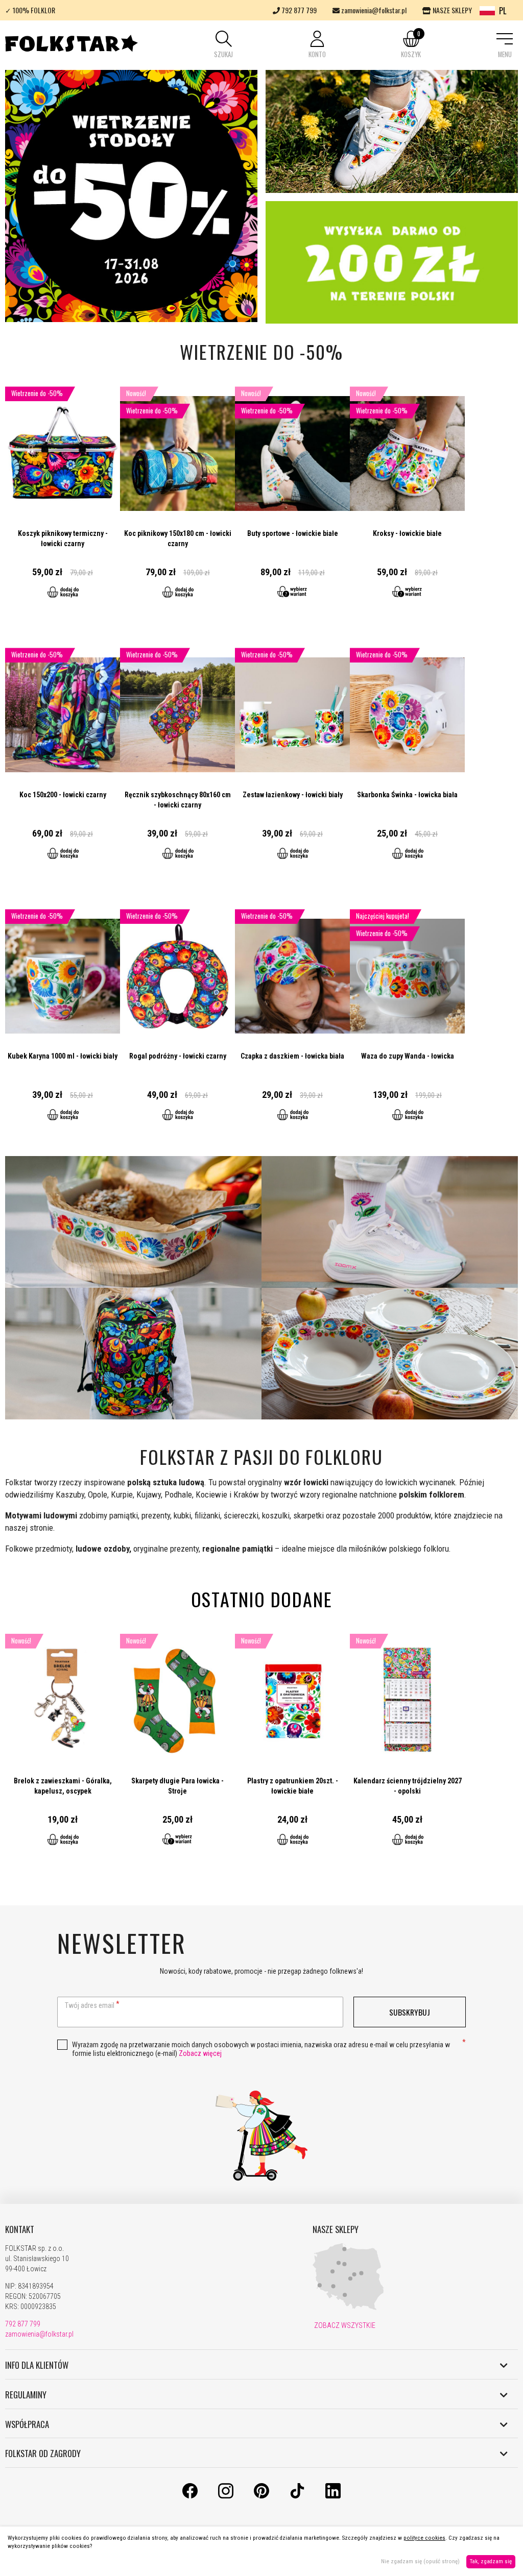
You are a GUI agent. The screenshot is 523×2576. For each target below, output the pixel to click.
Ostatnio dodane (262, 1599)
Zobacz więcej (200, 2053)
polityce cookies (424, 2538)
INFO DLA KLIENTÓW (37, 2365)
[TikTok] (297, 2496)
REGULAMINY (26, 2395)
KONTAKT (20, 2229)
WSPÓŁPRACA (27, 2424)
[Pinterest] (261, 2496)
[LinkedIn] (333, 2496)
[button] (224, 45)
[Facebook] (190, 2496)
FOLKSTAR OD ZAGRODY (43, 2454)
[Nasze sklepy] (348, 2308)
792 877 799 (298, 10)
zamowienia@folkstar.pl (373, 10)
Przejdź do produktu (63, 498)
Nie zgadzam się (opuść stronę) (420, 2561)
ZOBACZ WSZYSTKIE (344, 2325)
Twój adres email (90, 2005)
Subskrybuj (410, 2012)
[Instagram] (226, 2496)
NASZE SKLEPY (451, 10)
